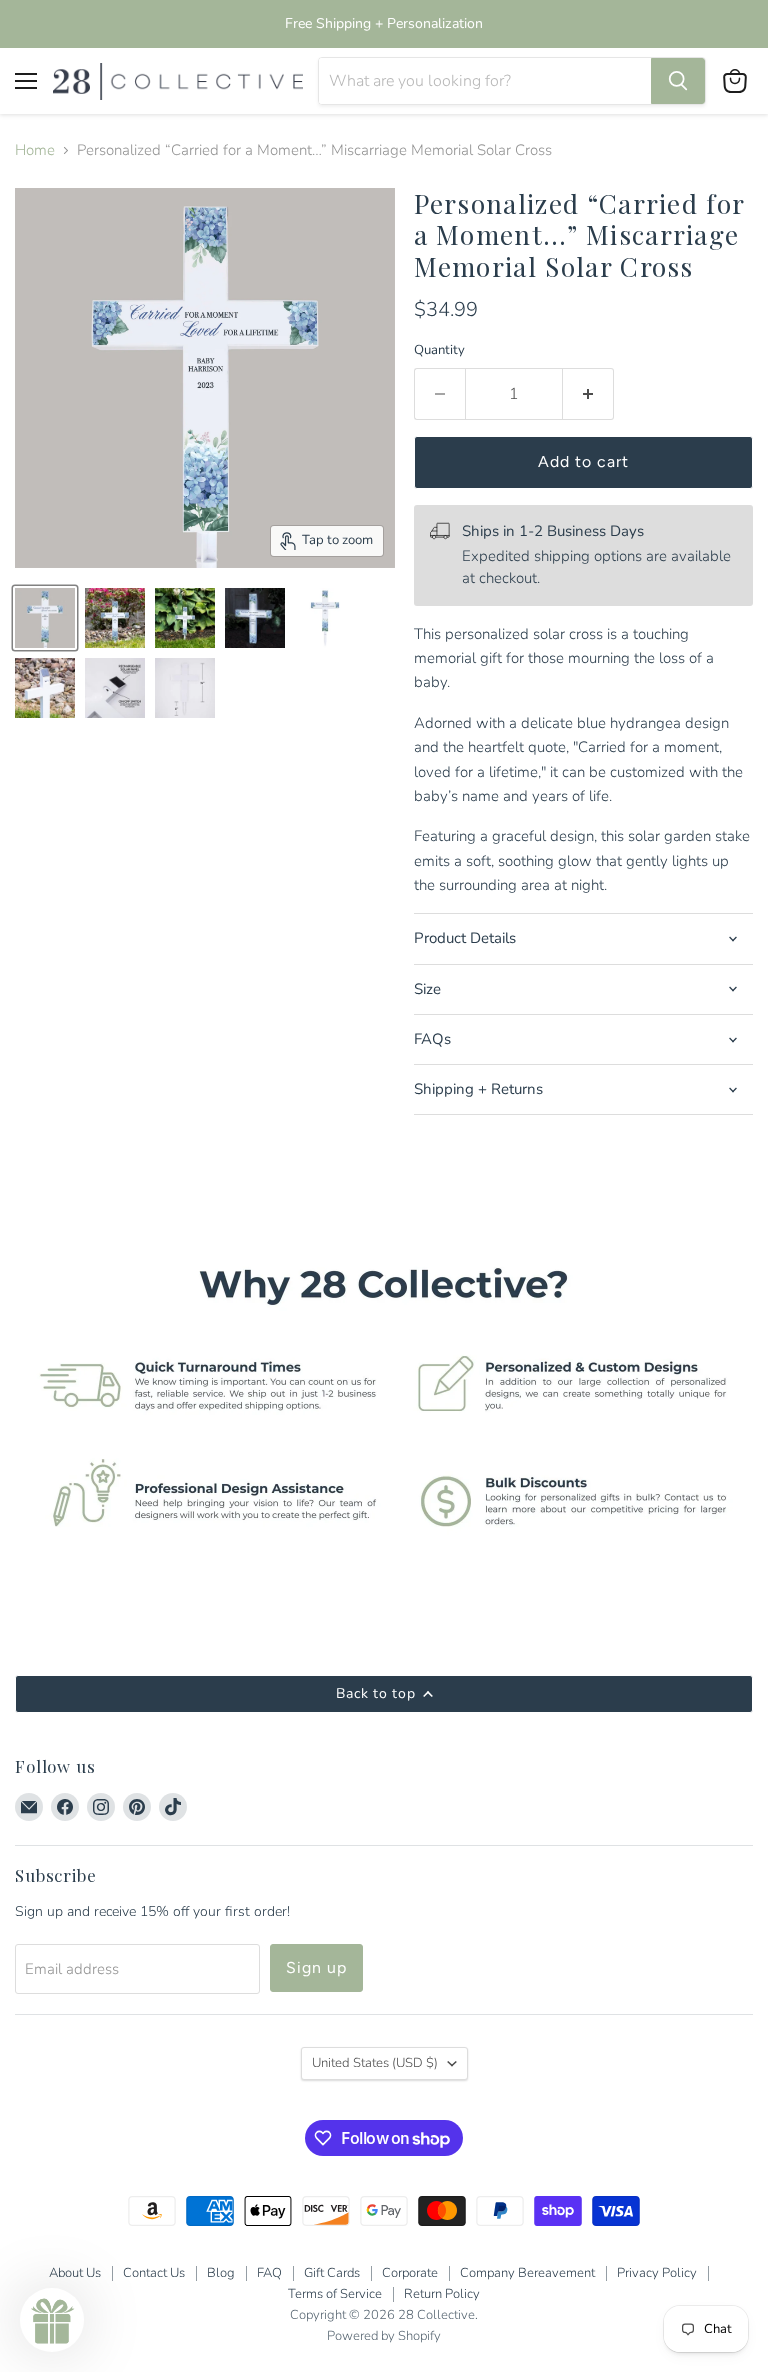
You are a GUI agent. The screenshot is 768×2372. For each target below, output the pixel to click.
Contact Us (154, 2273)
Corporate (410, 2273)
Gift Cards (332, 2273)
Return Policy (442, 2294)
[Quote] (325, 618)
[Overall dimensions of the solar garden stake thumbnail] (185, 688)
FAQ (269, 2273)
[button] (52, 2320)
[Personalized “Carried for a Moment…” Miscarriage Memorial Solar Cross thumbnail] (45, 618)
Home (35, 150)
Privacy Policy (657, 2273)
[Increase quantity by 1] (588, 394)
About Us (75, 2273)
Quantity (439, 350)
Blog (221, 2273)
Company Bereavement (527, 2273)
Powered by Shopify (384, 2336)
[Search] (678, 81)
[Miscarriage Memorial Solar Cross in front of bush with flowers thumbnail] (115, 618)
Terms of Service (335, 2294)
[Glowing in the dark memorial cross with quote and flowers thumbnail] (255, 618)
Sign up (316, 1967)
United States (375, 2063)
